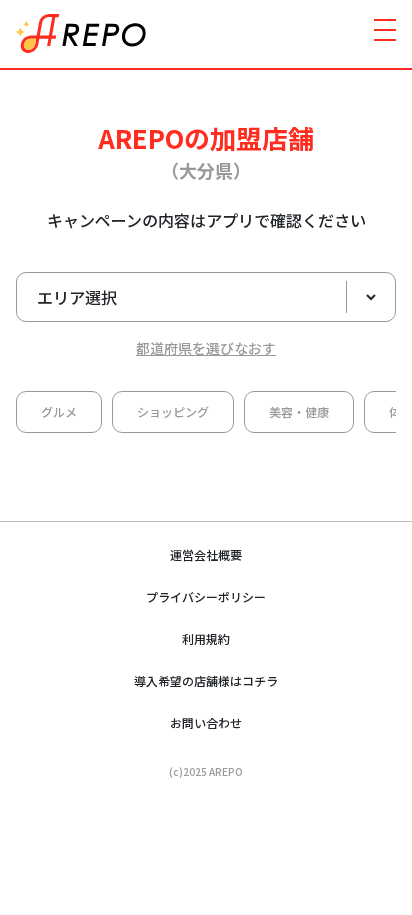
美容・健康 (299, 411)
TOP (367, 805)
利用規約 (206, 638)
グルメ (59, 411)
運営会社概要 (206, 554)
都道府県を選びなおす (206, 348)
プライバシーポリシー (206, 596)
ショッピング (173, 411)
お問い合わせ (206, 722)
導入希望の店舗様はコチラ (206, 680)
